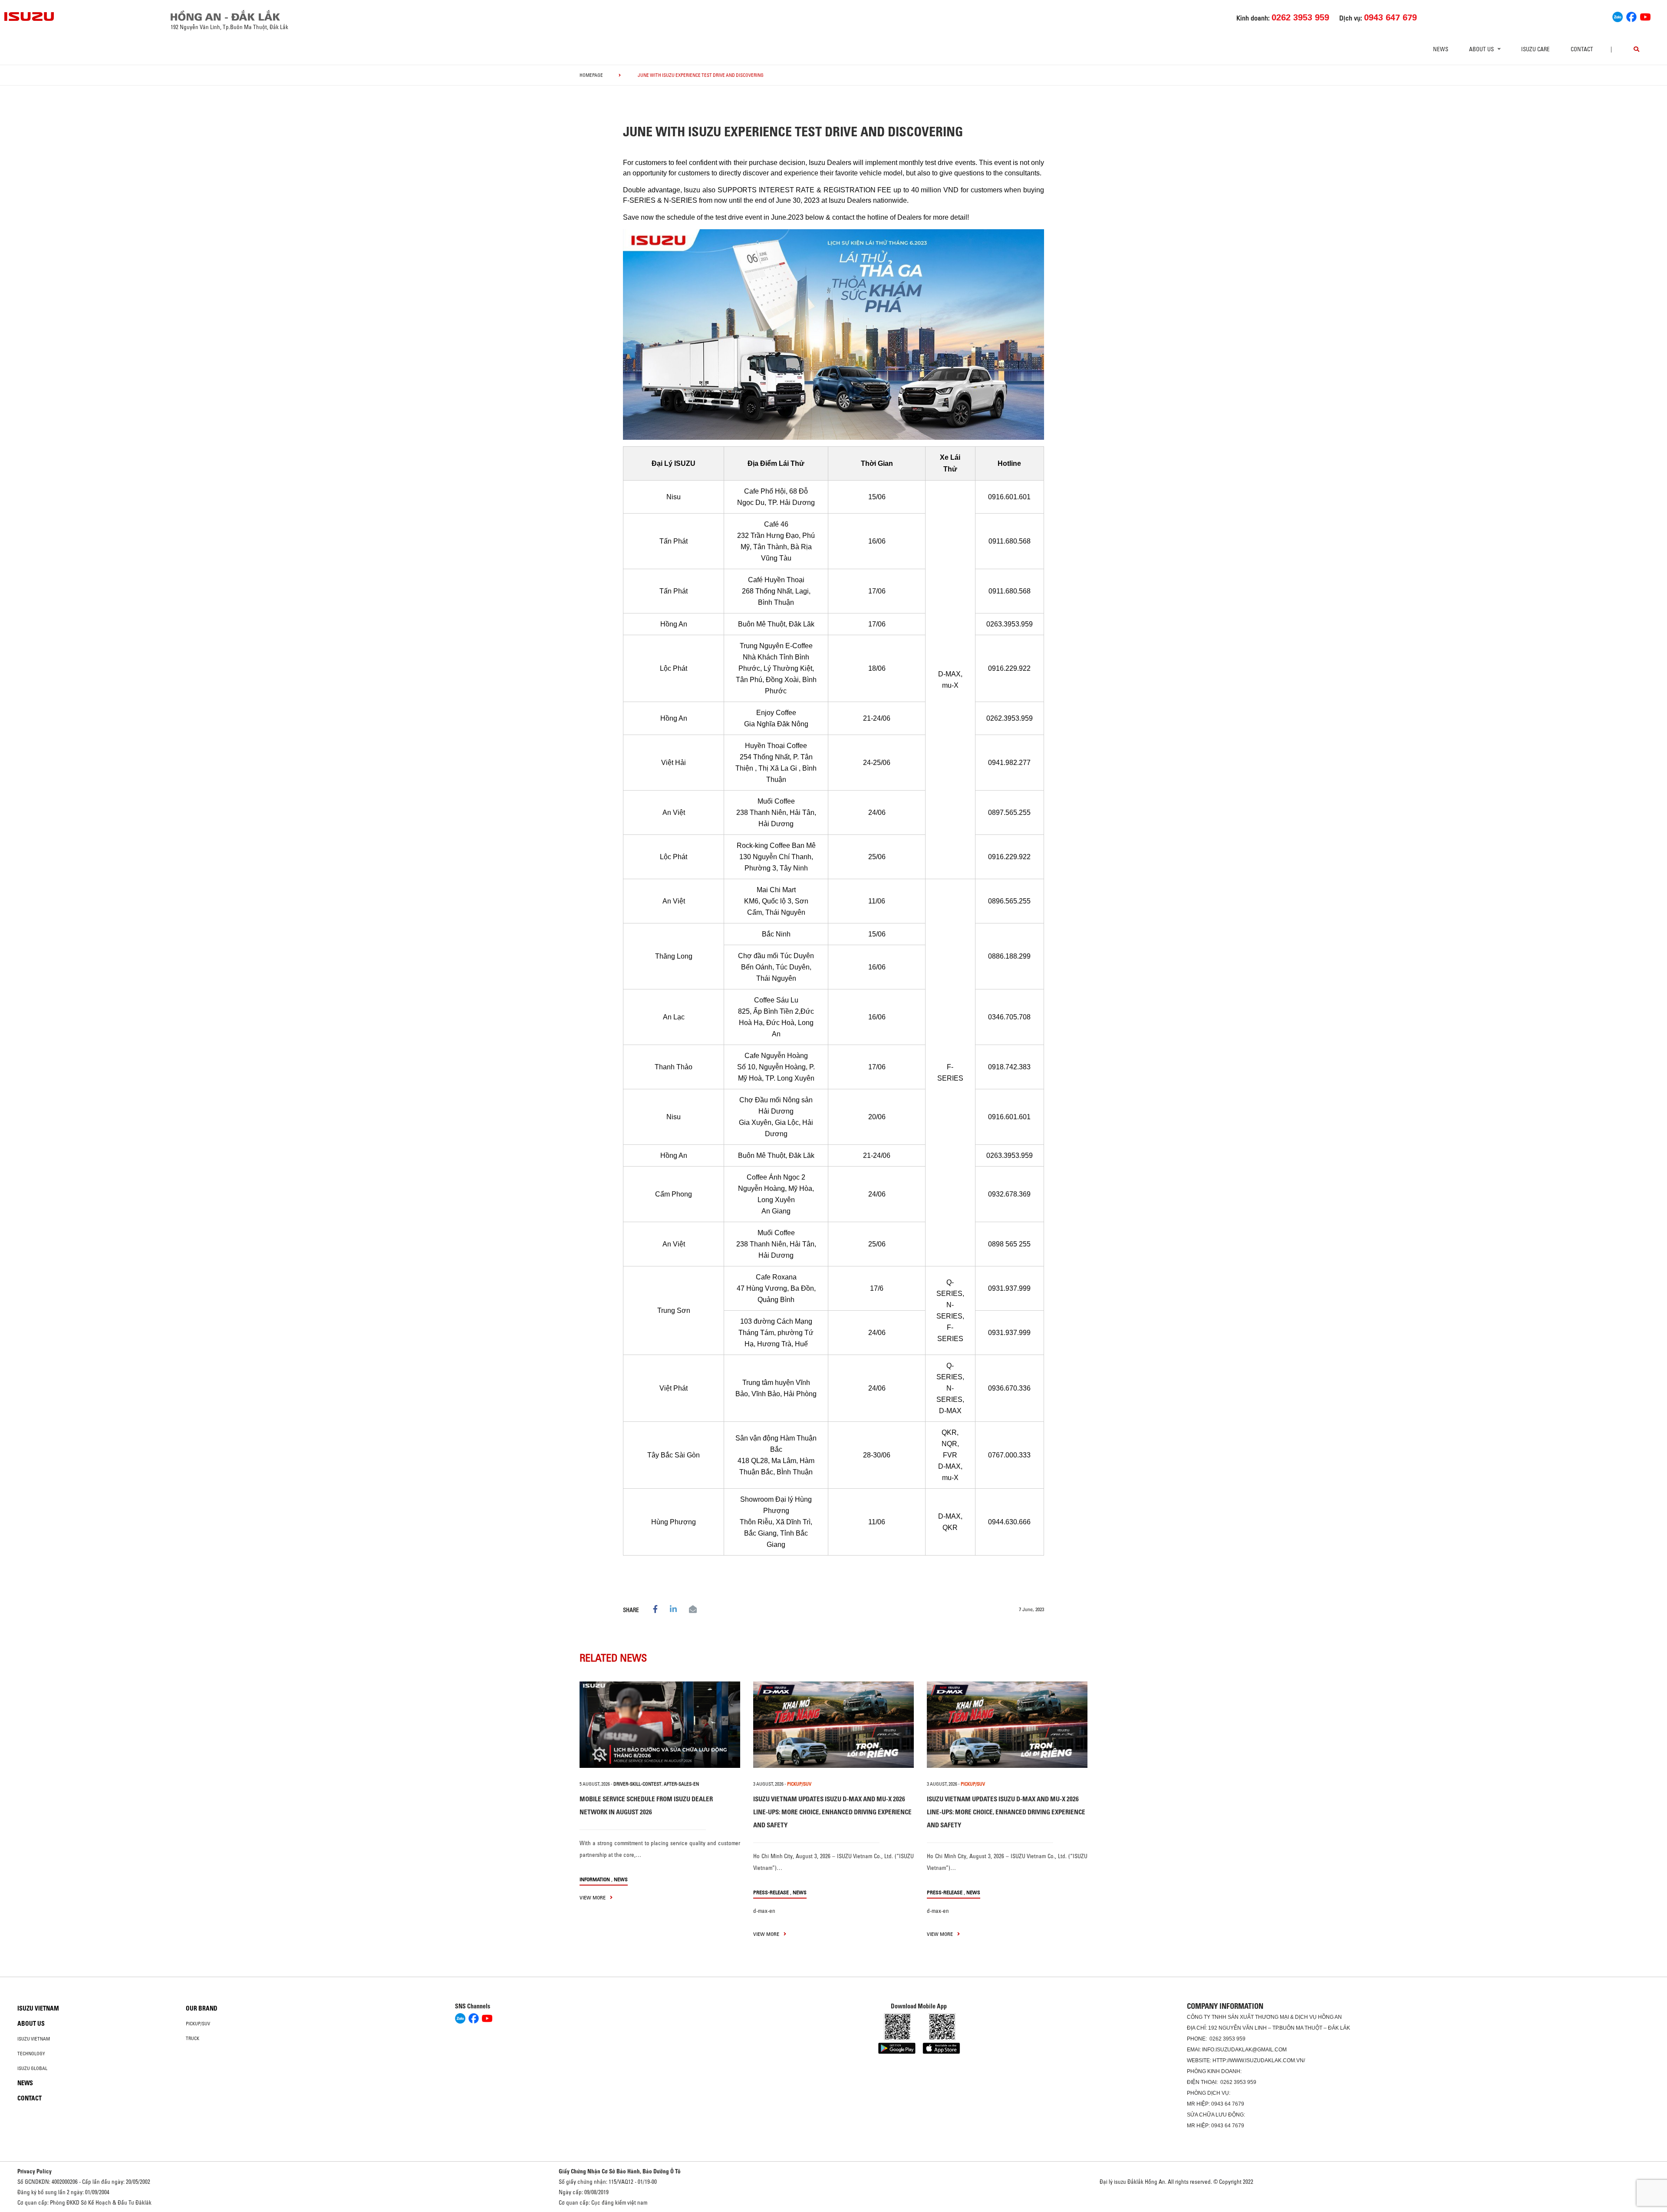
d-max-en (764, 1911)
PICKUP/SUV (799, 1784)
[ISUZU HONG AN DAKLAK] (30, 16)
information (595, 1879)
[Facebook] (1631, 16)
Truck (193, 2038)
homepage (591, 75)
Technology (31, 2054)
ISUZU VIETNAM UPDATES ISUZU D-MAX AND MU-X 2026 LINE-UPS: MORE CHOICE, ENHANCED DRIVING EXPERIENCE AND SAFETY (832, 1812)
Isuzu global (32, 2068)
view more (593, 1897)
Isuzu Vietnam (38, 2008)
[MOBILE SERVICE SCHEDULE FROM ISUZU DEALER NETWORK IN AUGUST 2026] (660, 1725)
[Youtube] (1645, 16)
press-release (771, 1892)
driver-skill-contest (637, 1784)
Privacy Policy (35, 2171)
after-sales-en (681, 1784)
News (1441, 49)
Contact (1582, 49)
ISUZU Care (1535, 49)
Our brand (202, 2008)
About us (31, 2024)
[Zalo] (1618, 16)
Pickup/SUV (198, 2024)
